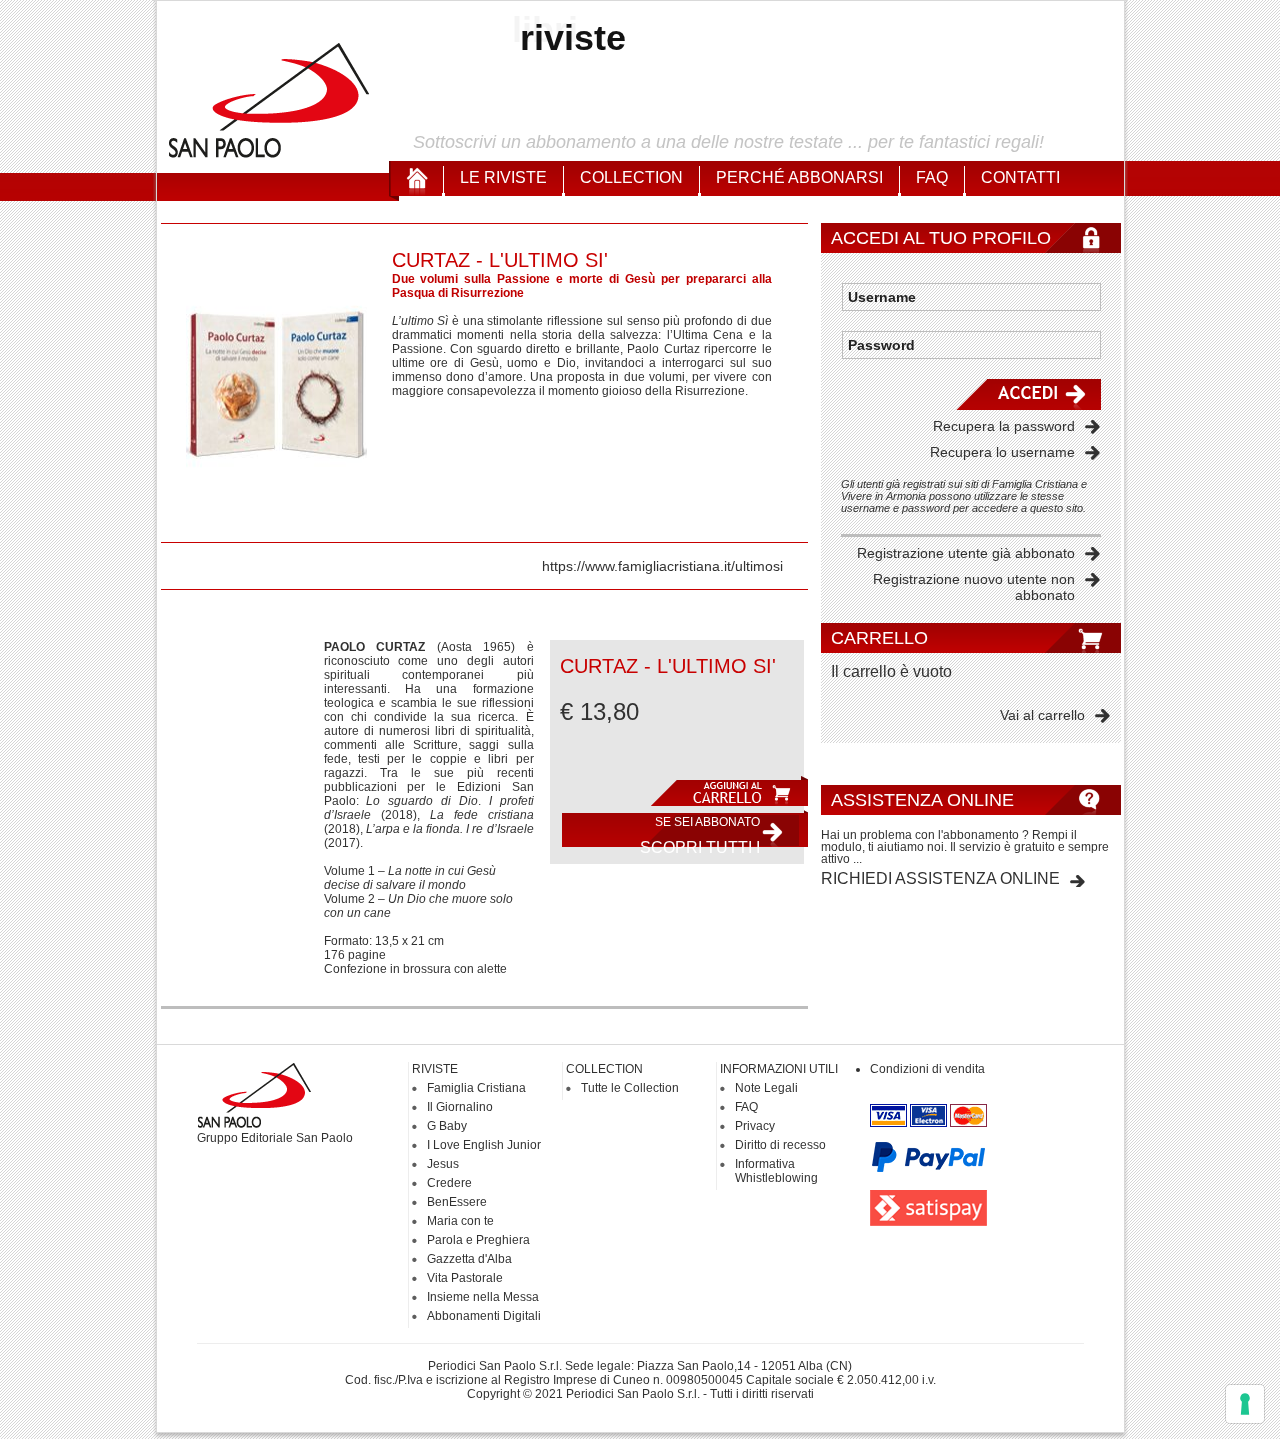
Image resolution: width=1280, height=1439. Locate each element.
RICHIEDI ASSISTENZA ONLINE (940, 878)
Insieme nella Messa (483, 1297)
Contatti (1020, 177)
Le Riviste (503, 177)
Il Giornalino (460, 1107)
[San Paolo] (270, 155)
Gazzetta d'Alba (469, 1259)
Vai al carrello (1042, 715)
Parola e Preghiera (478, 1240)
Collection (631, 177)
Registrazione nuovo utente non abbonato (974, 587)
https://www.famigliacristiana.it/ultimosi (662, 566)
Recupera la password (1004, 426)
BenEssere (457, 1202)
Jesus (443, 1164)
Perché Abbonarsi (799, 177)
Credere (449, 1183)
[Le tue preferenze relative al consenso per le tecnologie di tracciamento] (1245, 1404)
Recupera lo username (1002, 452)
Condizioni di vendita (927, 1069)
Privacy (755, 1126)
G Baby (447, 1126)
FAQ (932, 177)
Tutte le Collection (630, 1088)
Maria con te (460, 1221)
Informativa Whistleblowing (776, 1171)
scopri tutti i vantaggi (700, 834)
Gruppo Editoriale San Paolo (275, 1138)
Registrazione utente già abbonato (966, 553)
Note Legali (766, 1088)
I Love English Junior (484, 1145)
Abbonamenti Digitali (484, 1316)
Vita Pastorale (465, 1278)
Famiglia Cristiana (476, 1088)
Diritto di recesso (780, 1145)
